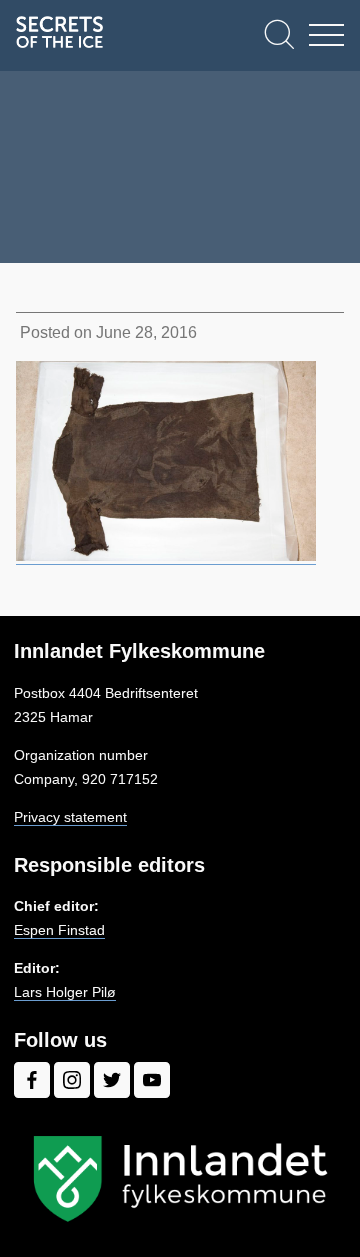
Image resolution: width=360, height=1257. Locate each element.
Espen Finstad (59, 930)
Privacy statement (70, 817)
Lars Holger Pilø (65, 992)
